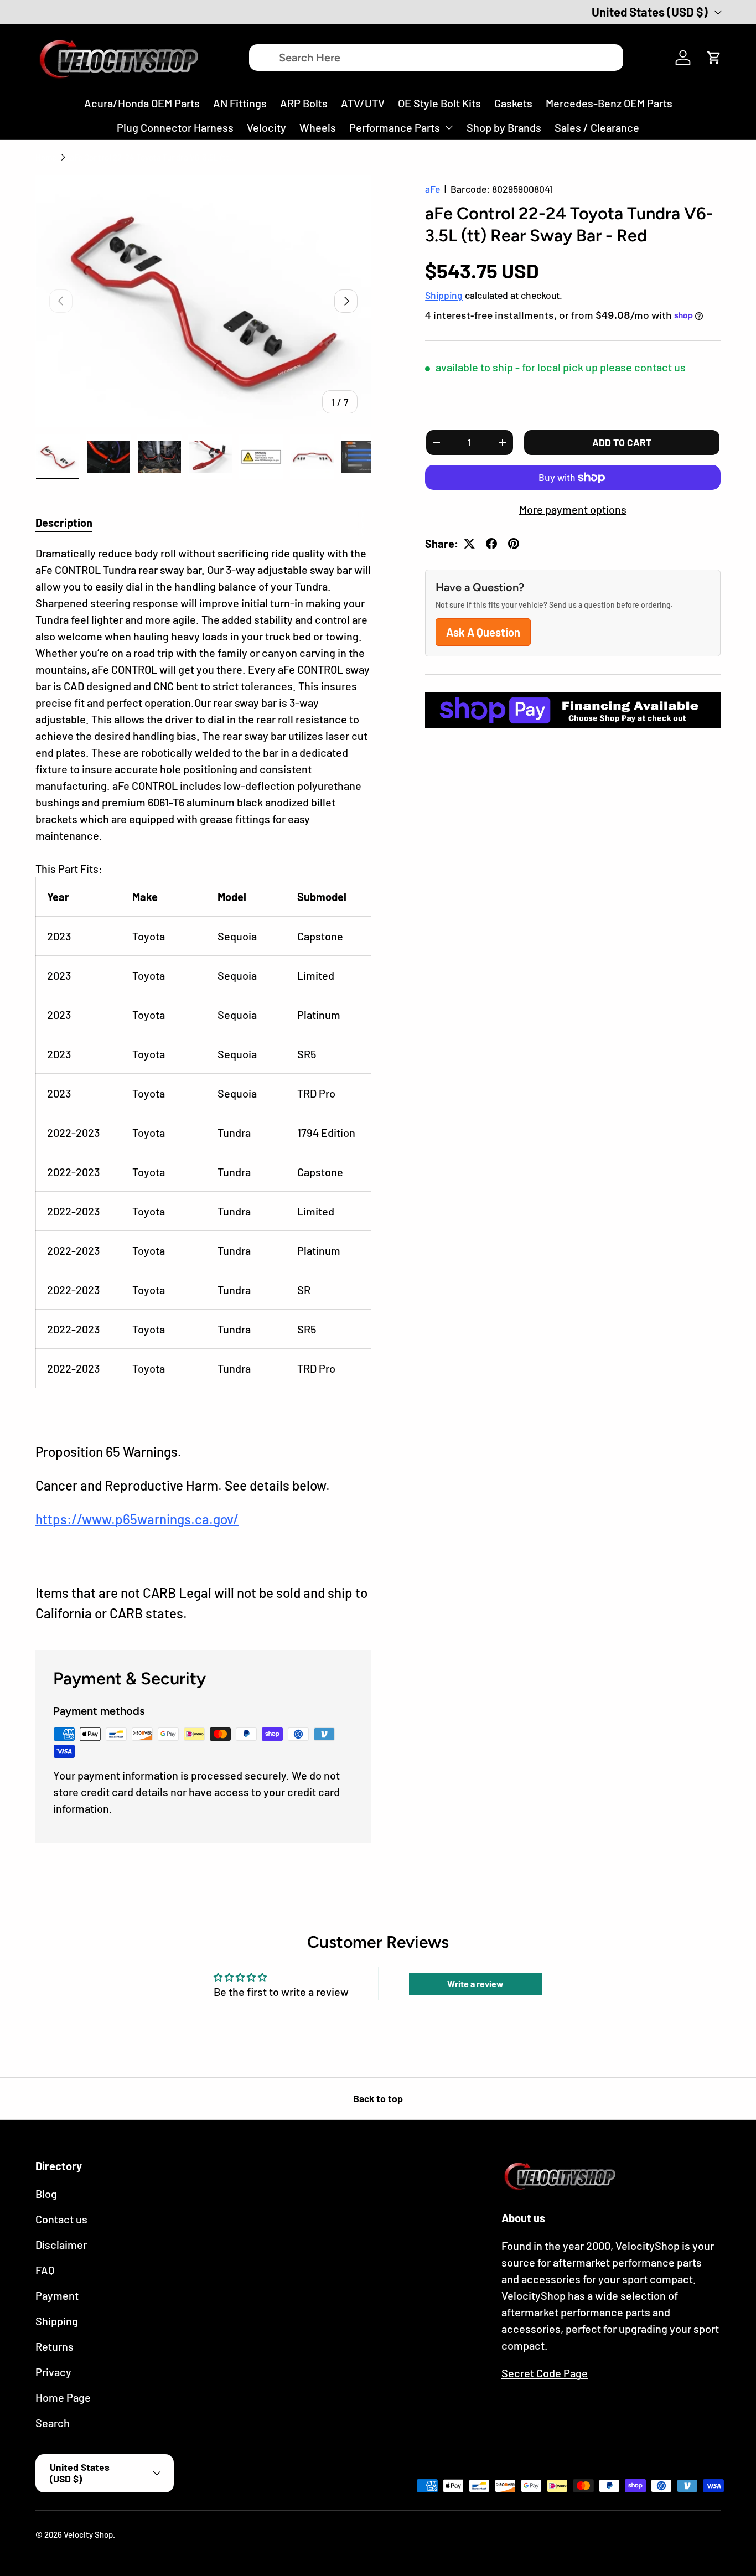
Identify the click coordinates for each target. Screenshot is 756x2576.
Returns (55, 2346)
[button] (714, 58)
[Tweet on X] (469, 544)
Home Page (63, 2397)
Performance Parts (395, 127)
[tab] (64, 523)
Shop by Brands (504, 127)
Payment (57, 2295)
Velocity (266, 127)
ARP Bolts (304, 103)
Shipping (444, 295)
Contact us (61, 2219)
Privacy (53, 2372)
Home (46, 157)
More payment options (573, 509)
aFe (433, 189)
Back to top (378, 2098)
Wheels (318, 127)
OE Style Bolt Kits (439, 103)
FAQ (45, 2270)
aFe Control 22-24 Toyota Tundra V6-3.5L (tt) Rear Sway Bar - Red (153, 157)
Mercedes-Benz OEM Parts (609, 103)
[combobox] (436, 58)
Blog (46, 2194)
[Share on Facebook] (491, 544)
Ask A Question (483, 632)
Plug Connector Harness (175, 127)
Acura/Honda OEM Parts (142, 103)
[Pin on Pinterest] (514, 544)
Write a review (475, 1983)
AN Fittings (240, 103)
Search (53, 2423)
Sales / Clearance (597, 127)
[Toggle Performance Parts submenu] (449, 127)
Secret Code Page (545, 2373)
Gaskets (513, 103)
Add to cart (622, 442)
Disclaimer (61, 2244)
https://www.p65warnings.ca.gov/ (137, 1519)
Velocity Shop (88, 2534)
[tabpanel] (203, 966)
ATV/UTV (363, 103)
